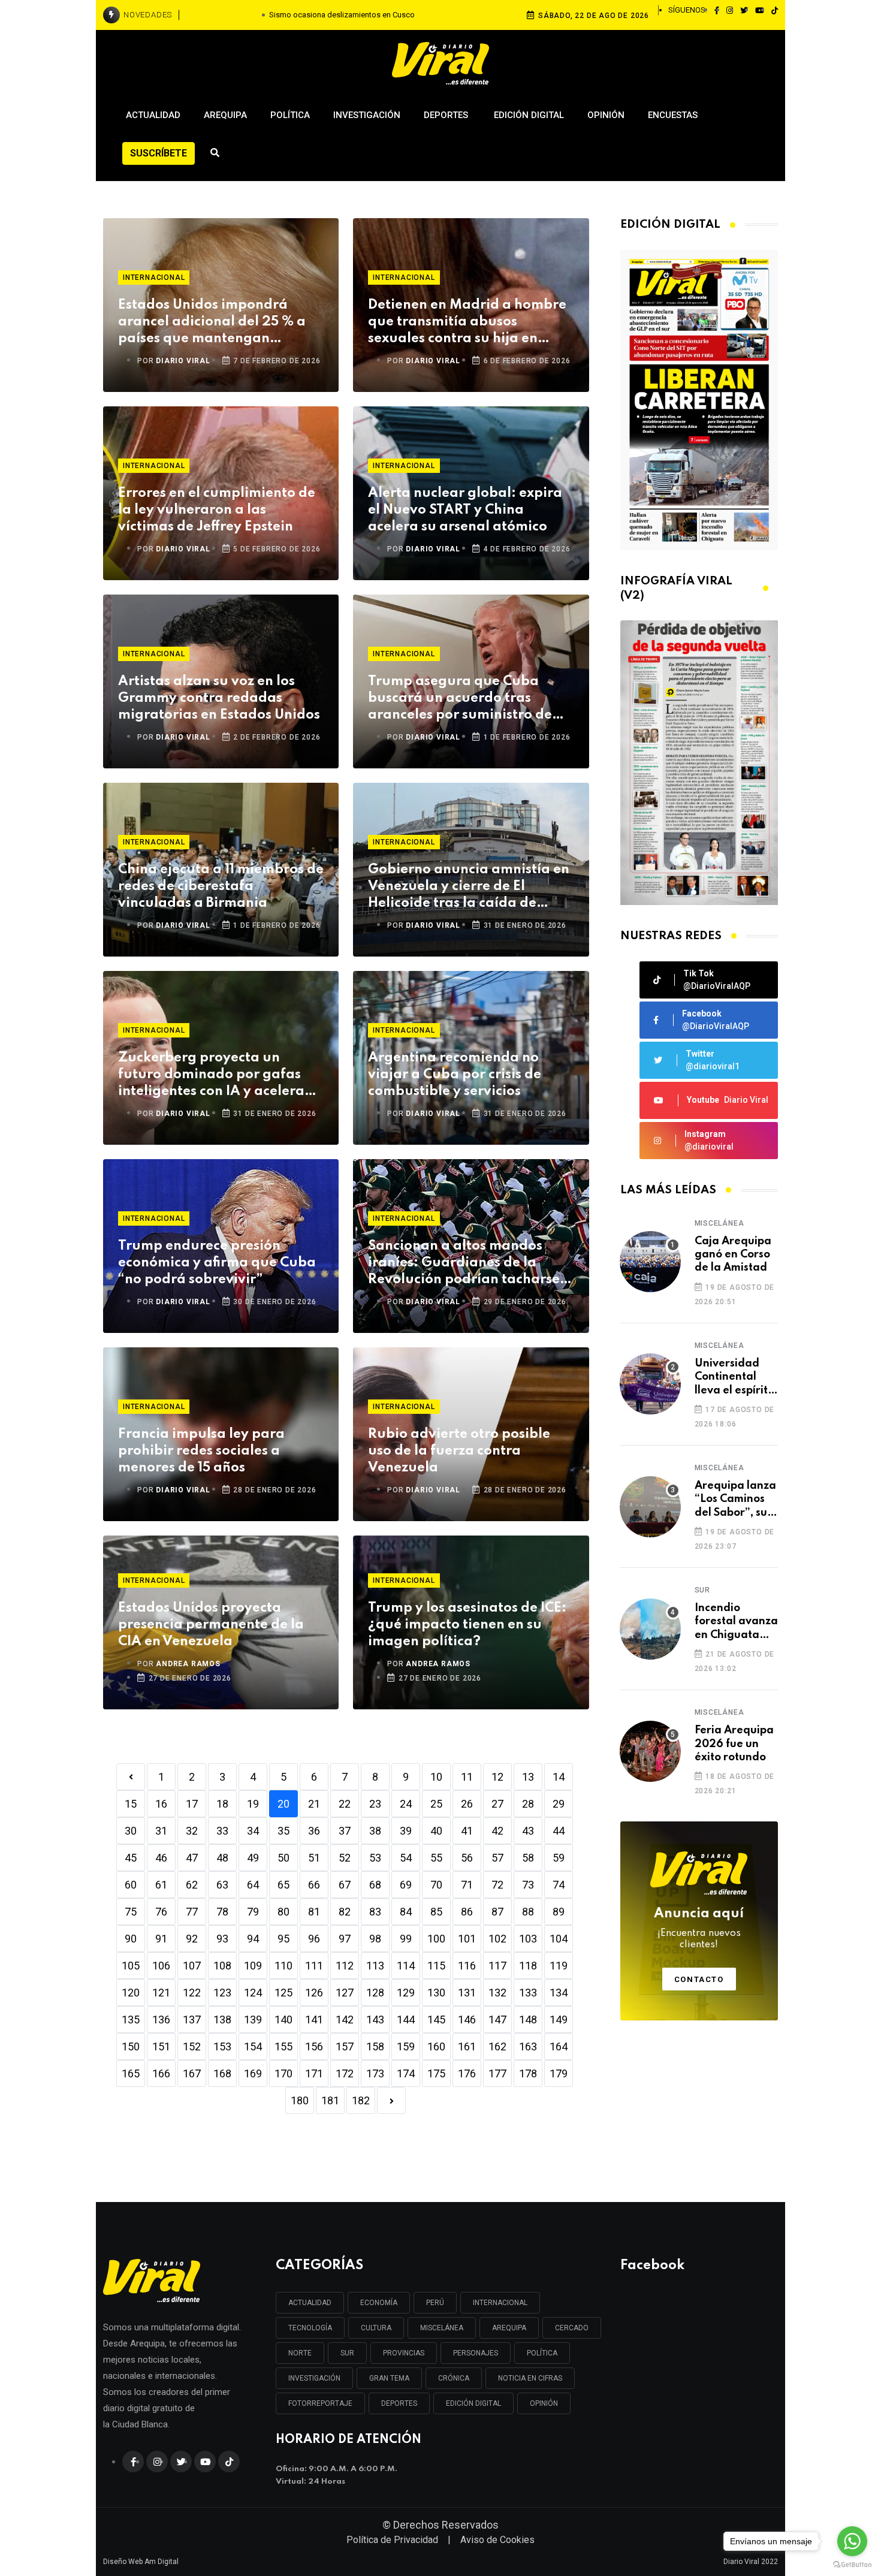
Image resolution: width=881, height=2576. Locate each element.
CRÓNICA (454, 2378)
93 (222, 1939)
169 (253, 2073)
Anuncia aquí (699, 1929)
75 (131, 1912)
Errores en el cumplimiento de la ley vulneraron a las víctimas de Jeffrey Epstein (217, 510)
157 (345, 2046)
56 (467, 1858)
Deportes (447, 115)
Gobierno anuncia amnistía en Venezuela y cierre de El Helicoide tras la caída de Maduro (469, 887)
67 (345, 1885)
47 (192, 1858)
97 (345, 1939)
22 (345, 1804)
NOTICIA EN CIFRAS (530, 2378)
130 (436, 1993)
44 (559, 1831)
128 (375, 1993)
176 (467, 2073)
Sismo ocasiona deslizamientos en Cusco (342, 15)
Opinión (606, 115)
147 (497, 2020)
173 (375, 2073)
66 (314, 1885)
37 (345, 1831)
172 (345, 2073)
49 (253, 1858)
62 (192, 1885)
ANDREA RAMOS (188, 1664)
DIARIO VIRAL (183, 361)
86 (467, 1912)
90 (131, 1939)
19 (253, 1804)
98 (375, 1939)
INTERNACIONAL (500, 2303)
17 (192, 1804)
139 (253, 2020)
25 (436, 1804)
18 (222, 1804)
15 (131, 1804)
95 (283, 1939)
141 (314, 2020)
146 (467, 2020)
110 (283, 1966)
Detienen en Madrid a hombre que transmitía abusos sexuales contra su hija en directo (467, 323)
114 (406, 1966)
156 (314, 2046)
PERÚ (435, 2303)
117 (497, 1966)
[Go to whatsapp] (852, 2541)
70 (436, 1885)
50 (283, 1858)
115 (436, 1966)
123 (222, 1993)
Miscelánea (719, 1223)
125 (283, 1993)
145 (436, 2020)
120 (131, 1993)
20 (283, 1804)
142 (345, 2020)
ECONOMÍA (379, 2303)
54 (406, 1858)
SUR (347, 2353)
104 (559, 1939)
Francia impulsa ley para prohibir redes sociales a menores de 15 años (201, 1451)
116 (467, 1966)
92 (192, 1939)
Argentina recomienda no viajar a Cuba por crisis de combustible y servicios (455, 1075)
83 (375, 1912)
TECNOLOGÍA (310, 2328)
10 (436, 1777)
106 (161, 1966)
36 (314, 1831)
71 (467, 1885)
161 (467, 2046)
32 (192, 1831)
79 (253, 1912)
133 (528, 1993)
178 (528, 2073)
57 (497, 1858)
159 (406, 2046)
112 (345, 1966)
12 (497, 1777)
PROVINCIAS (404, 2353)
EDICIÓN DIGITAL (473, 2403)
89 (559, 1912)
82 (345, 1912)
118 (528, 1966)
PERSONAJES (476, 2353)
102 (497, 1939)
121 (161, 1993)
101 (467, 1939)
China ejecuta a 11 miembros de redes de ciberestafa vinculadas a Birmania (221, 886)
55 (436, 1858)
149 (559, 2020)
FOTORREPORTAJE (320, 2403)
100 (436, 1939)
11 (467, 1777)
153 (222, 2046)
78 (222, 1912)
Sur (702, 1590)
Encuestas (673, 115)
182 (361, 2100)
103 (528, 1939)
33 (222, 1831)
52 (345, 1858)
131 (467, 1993)
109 (253, 1966)
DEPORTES (399, 2403)
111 (314, 1966)
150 (131, 2046)
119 (559, 1966)
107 (192, 1966)
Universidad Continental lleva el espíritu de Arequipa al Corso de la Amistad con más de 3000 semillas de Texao (734, 1378)
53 (375, 1858)
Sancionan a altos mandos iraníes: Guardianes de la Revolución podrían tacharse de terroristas (464, 1264)
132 (497, 1993)
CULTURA (376, 2328)
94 (253, 1939)
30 (131, 1831)
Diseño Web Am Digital (141, 2562)
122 (192, 1993)
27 (497, 1804)
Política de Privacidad (392, 2540)
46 (161, 1858)
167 (192, 2073)
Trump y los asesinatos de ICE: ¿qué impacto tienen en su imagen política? (467, 1625)
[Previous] (131, 1777)
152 (192, 2046)
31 (161, 1831)
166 (161, 2073)
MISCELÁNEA (442, 2328)
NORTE (300, 2353)
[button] (694, 892)
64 (253, 1885)
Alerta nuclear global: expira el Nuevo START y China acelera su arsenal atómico (465, 510)
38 (375, 1831)
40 (436, 1831)
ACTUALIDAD (310, 2303)
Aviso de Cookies (497, 2540)
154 (253, 2046)
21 (314, 1804)
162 (497, 2046)
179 (559, 2073)
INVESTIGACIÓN (314, 2378)
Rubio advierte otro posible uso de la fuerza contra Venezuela (459, 1451)
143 (375, 2020)
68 (375, 1885)
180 (300, 2100)
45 (131, 1858)
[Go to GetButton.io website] (852, 2564)
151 (161, 2046)
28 (528, 1804)
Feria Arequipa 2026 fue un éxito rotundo (734, 1744)
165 (131, 2073)
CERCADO (572, 2328)
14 (559, 1777)
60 (131, 1885)
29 (559, 1804)
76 (161, 1912)
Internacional (154, 277)
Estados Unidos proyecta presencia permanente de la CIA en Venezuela (211, 1625)
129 (406, 1993)
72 (497, 1885)
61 (161, 1885)
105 (131, 1966)
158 (375, 2046)
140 (283, 2020)
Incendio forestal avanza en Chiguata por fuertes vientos (736, 1622)
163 (528, 2046)
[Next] (391, 2100)
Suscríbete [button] (159, 153)
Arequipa (225, 115)
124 (253, 1993)
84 (406, 1912)
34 (253, 1831)
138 (222, 2020)
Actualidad (153, 115)
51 (314, 1858)
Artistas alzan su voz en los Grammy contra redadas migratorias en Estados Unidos (219, 698)
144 (406, 2020)
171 (314, 2073)
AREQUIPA (509, 2328)
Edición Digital (529, 115)
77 (192, 1912)
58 (528, 1858)
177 (497, 2073)
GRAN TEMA (389, 2378)
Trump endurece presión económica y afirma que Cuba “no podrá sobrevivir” (217, 1263)
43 (528, 1831)
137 (192, 2020)
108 (222, 1966)
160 (436, 2046)
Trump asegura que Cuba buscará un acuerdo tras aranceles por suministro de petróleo (460, 699)
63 (222, 1885)
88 (528, 1912)
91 (161, 1939)
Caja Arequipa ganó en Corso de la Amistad (733, 1255)
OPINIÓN (544, 2403)
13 (528, 1777)
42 (497, 1831)
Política (290, 115)
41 (467, 1831)
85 (436, 1912)
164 (559, 2046)
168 (222, 2073)
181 (330, 2100)
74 (559, 1885)
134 (559, 1993)
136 (161, 2020)
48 (222, 1858)
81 (314, 1912)
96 (314, 1939)
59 (559, 1858)
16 (161, 1804)
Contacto (699, 1979)
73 (528, 1885)
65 (283, 1885)
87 (497, 1912)
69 (406, 1885)
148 (528, 2020)
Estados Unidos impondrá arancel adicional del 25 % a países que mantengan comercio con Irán (212, 323)
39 (406, 1831)
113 (375, 1966)
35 (283, 1831)
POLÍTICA (542, 2353)
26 (467, 1804)
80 (283, 1912)
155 (283, 2046)
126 (314, 1993)
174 (406, 2073)
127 (345, 1993)
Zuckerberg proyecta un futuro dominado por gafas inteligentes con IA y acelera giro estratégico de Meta (211, 1076)
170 (283, 2073)
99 (406, 1939)
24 (406, 1804)
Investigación (367, 115)
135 (131, 2020)
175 (436, 2073)
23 (375, 1804)
